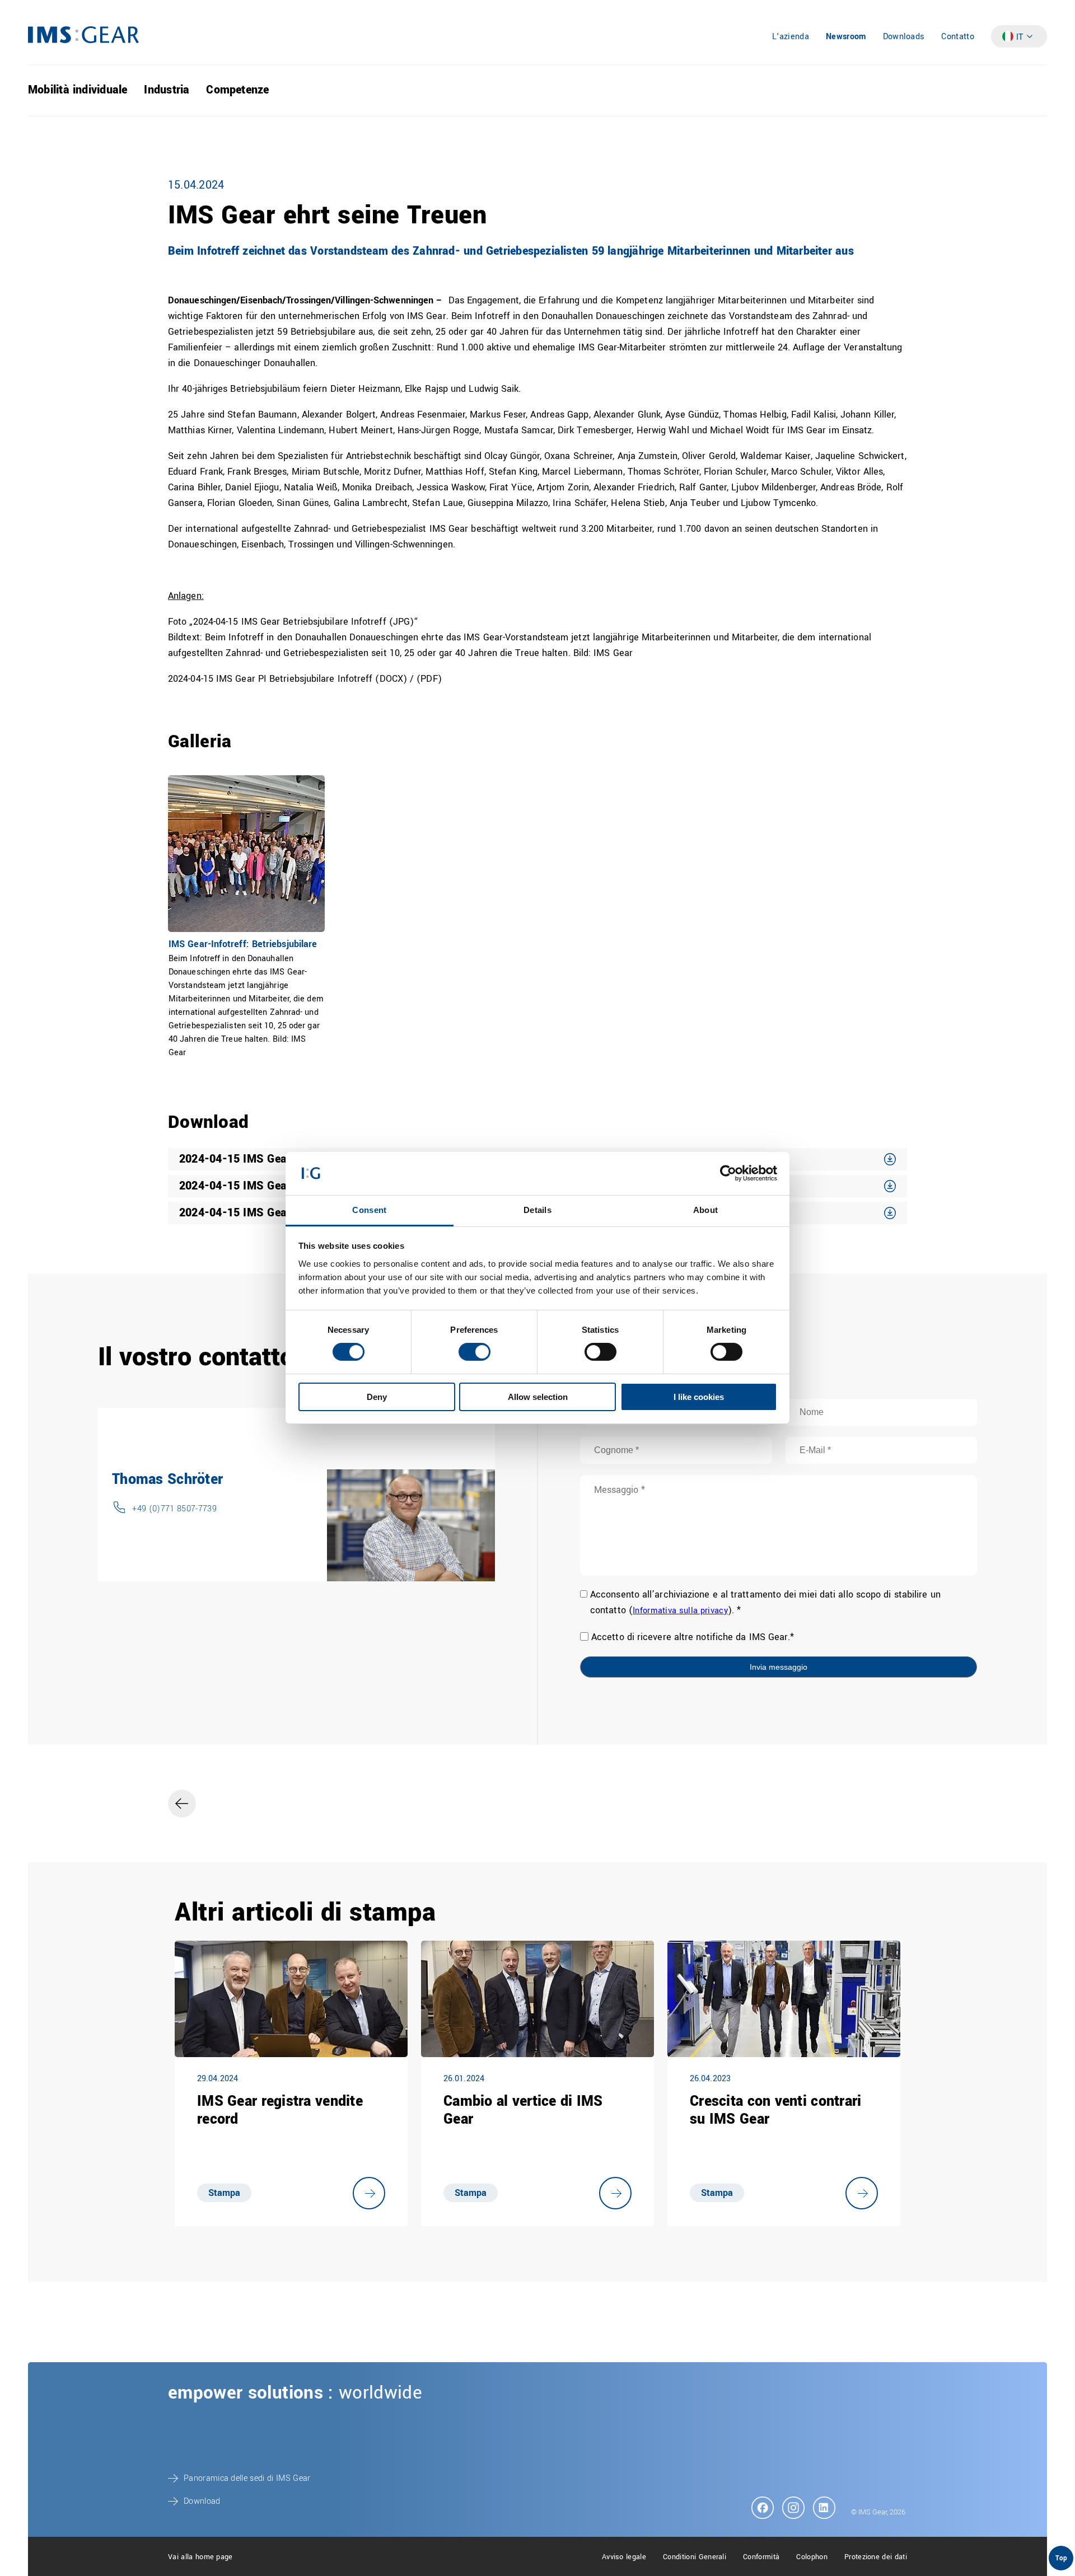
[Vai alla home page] (83, 41)
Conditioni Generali (695, 2557)
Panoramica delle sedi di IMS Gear (247, 2478)
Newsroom (846, 37)
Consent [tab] (369, 1210)
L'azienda (791, 37)
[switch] (475, 1352)
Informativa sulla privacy (680, 1611)
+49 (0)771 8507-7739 (174, 1509)
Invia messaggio (779, 1667)
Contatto (958, 37)
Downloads (904, 37)
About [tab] (706, 1210)
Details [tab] (537, 1210)
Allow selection (538, 1397)
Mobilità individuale (78, 90)
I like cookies (699, 1397)
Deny (377, 1397)
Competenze (237, 90)
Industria (167, 90)
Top (1061, 2558)
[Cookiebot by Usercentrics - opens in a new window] (728, 1173)
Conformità (761, 2557)
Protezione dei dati (876, 2557)
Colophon (812, 2557)
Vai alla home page (200, 2557)
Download (202, 2501)
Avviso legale (624, 2557)
